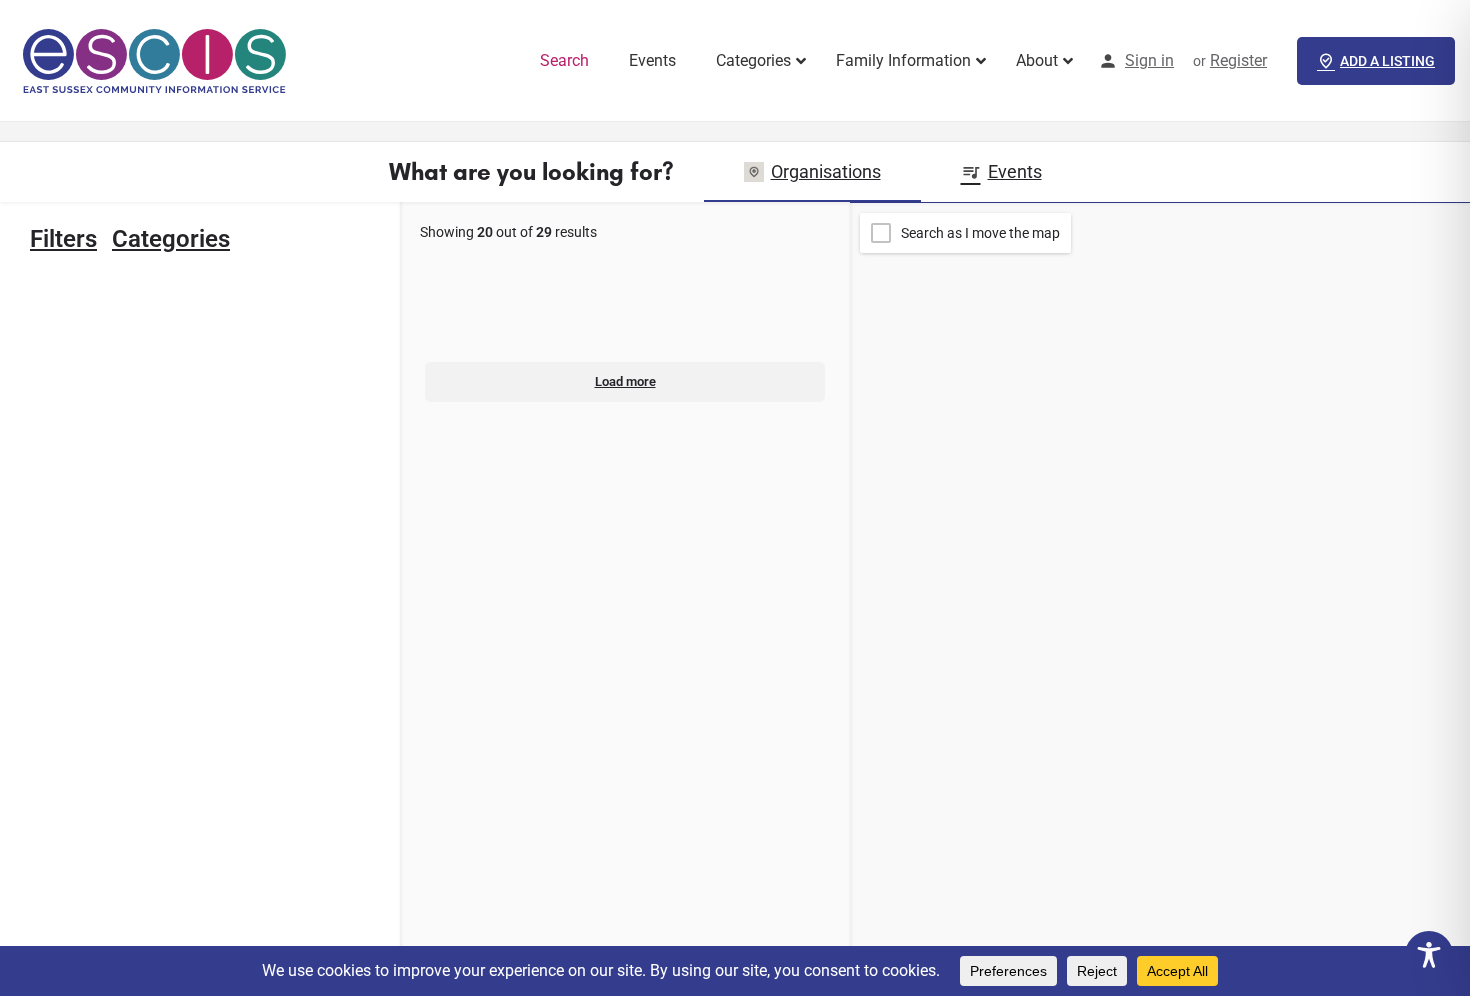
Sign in (1149, 60)
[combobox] (152, 692)
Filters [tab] (63, 239)
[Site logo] (157, 60)
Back (213, 301)
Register (1238, 60)
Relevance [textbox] (152, 692)
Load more (625, 381)
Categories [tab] (171, 239)
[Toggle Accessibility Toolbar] (1429, 955)
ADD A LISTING (1387, 61)
